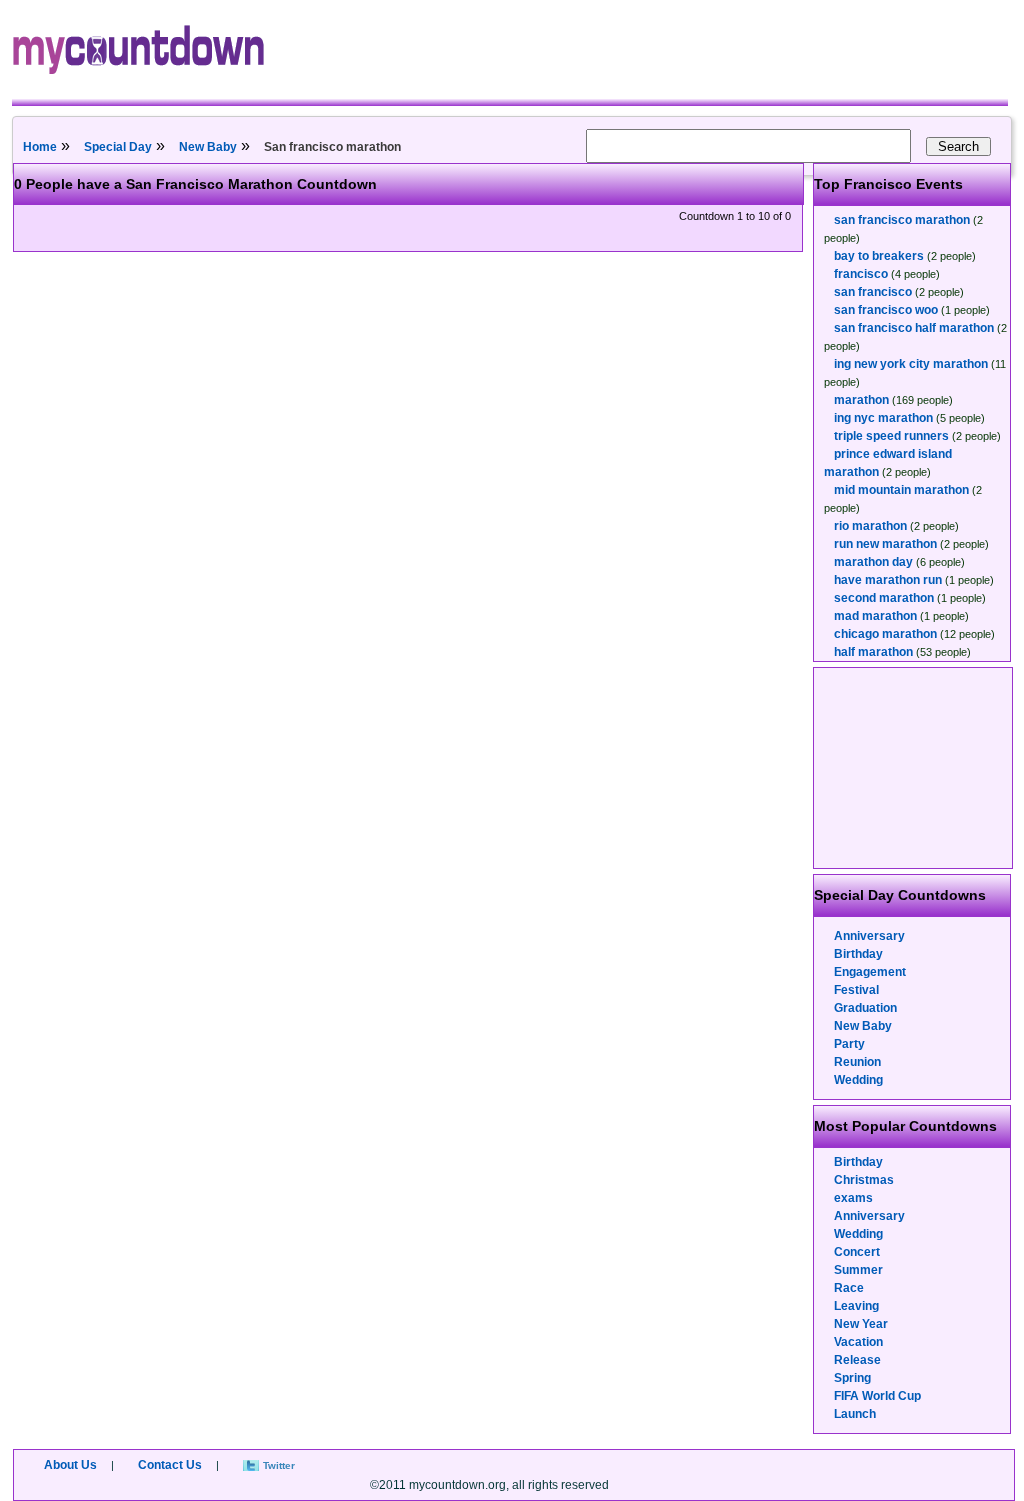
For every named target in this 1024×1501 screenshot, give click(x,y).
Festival (856, 990)
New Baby (208, 147)
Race (849, 1288)
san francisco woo (886, 310)
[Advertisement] (914, 768)
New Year (861, 1324)
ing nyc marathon (883, 418)
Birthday (858, 954)
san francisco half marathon (914, 328)
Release (857, 1360)
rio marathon (870, 526)
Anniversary (869, 936)
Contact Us (170, 1465)
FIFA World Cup (877, 1396)
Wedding (858, 1080)
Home (40, 147)
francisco (861, 274)
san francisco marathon (902, 220)
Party (849, 1044)
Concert (857, 1252)
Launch (855, 1414)
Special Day (118, 147)
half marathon (873, 652)
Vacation (858, 1342)
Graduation (865, 1008)
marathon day (873, 562)
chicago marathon (885, 634)
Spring (852, 1378)
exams (853, 1198)
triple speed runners (891, 436)
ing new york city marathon (911, 364)
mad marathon (875, 616)
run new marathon (885, 544)
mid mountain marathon (901, 490)
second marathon (884, 598)
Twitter (279, 1465)
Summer (858, 1270)
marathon (861, 400)
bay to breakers (879, 256)
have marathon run (888, 580)
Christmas (864, 1180)
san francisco (873, 292)
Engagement (870, 972)
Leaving (856, 1306)
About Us (70, 1465)
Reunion (857, 1062)
